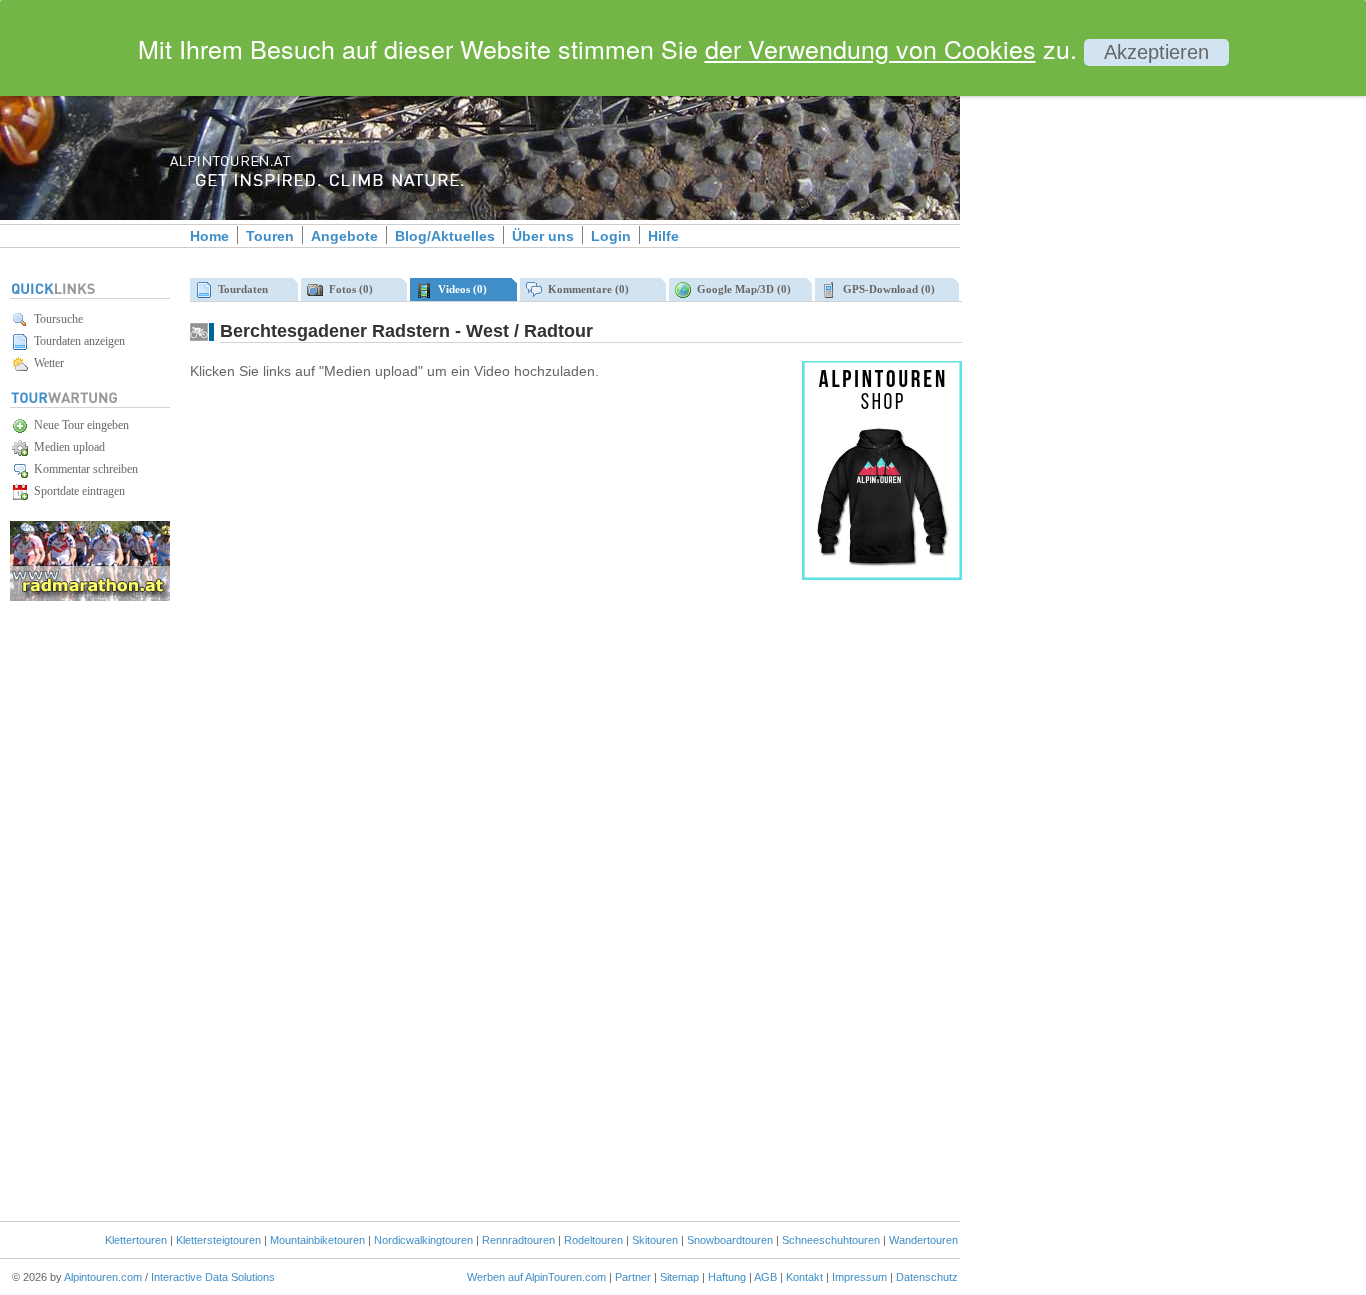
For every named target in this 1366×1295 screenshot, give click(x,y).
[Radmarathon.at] (90, 597)
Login (611, 236)
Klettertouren (136, 1240)
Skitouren (655, 1240)
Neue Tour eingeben (78, 425)
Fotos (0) (348, 289)
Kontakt (804, 1277)
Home (209, 236)
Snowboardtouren (730, 1240)
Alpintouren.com (103, 1277)
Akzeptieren (1156, 52)
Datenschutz (927, 1277)
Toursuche (55, 319)
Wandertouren (923, 1240)
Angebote (344, 236)
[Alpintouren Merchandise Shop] (882, 576)
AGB (765, 1277)
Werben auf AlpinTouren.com (536, 1277)
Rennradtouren (518, 1240)
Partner (633, 1277)
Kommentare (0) (585, 289)
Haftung (727, 1277)
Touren (270, 236)
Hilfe (663, 236)
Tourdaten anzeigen (76, 341)
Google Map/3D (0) (741, 289)
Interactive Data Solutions (213, 1277)
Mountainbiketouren (317, 1240)
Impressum (859, 1277)
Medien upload (66, 447)
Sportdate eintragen (76, 491)
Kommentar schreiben (83, 469)
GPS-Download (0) (886, 289)
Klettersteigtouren (218, 1240)
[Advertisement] (1130, 343)
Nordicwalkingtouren (423, 1240)
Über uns (543, 236)
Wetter (46, 363)
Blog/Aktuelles (445, 236)
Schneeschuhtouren (831, 1240)
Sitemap (679, 1277)
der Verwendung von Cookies (870, 48)
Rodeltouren (593, 1240)
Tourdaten (240, 289)
